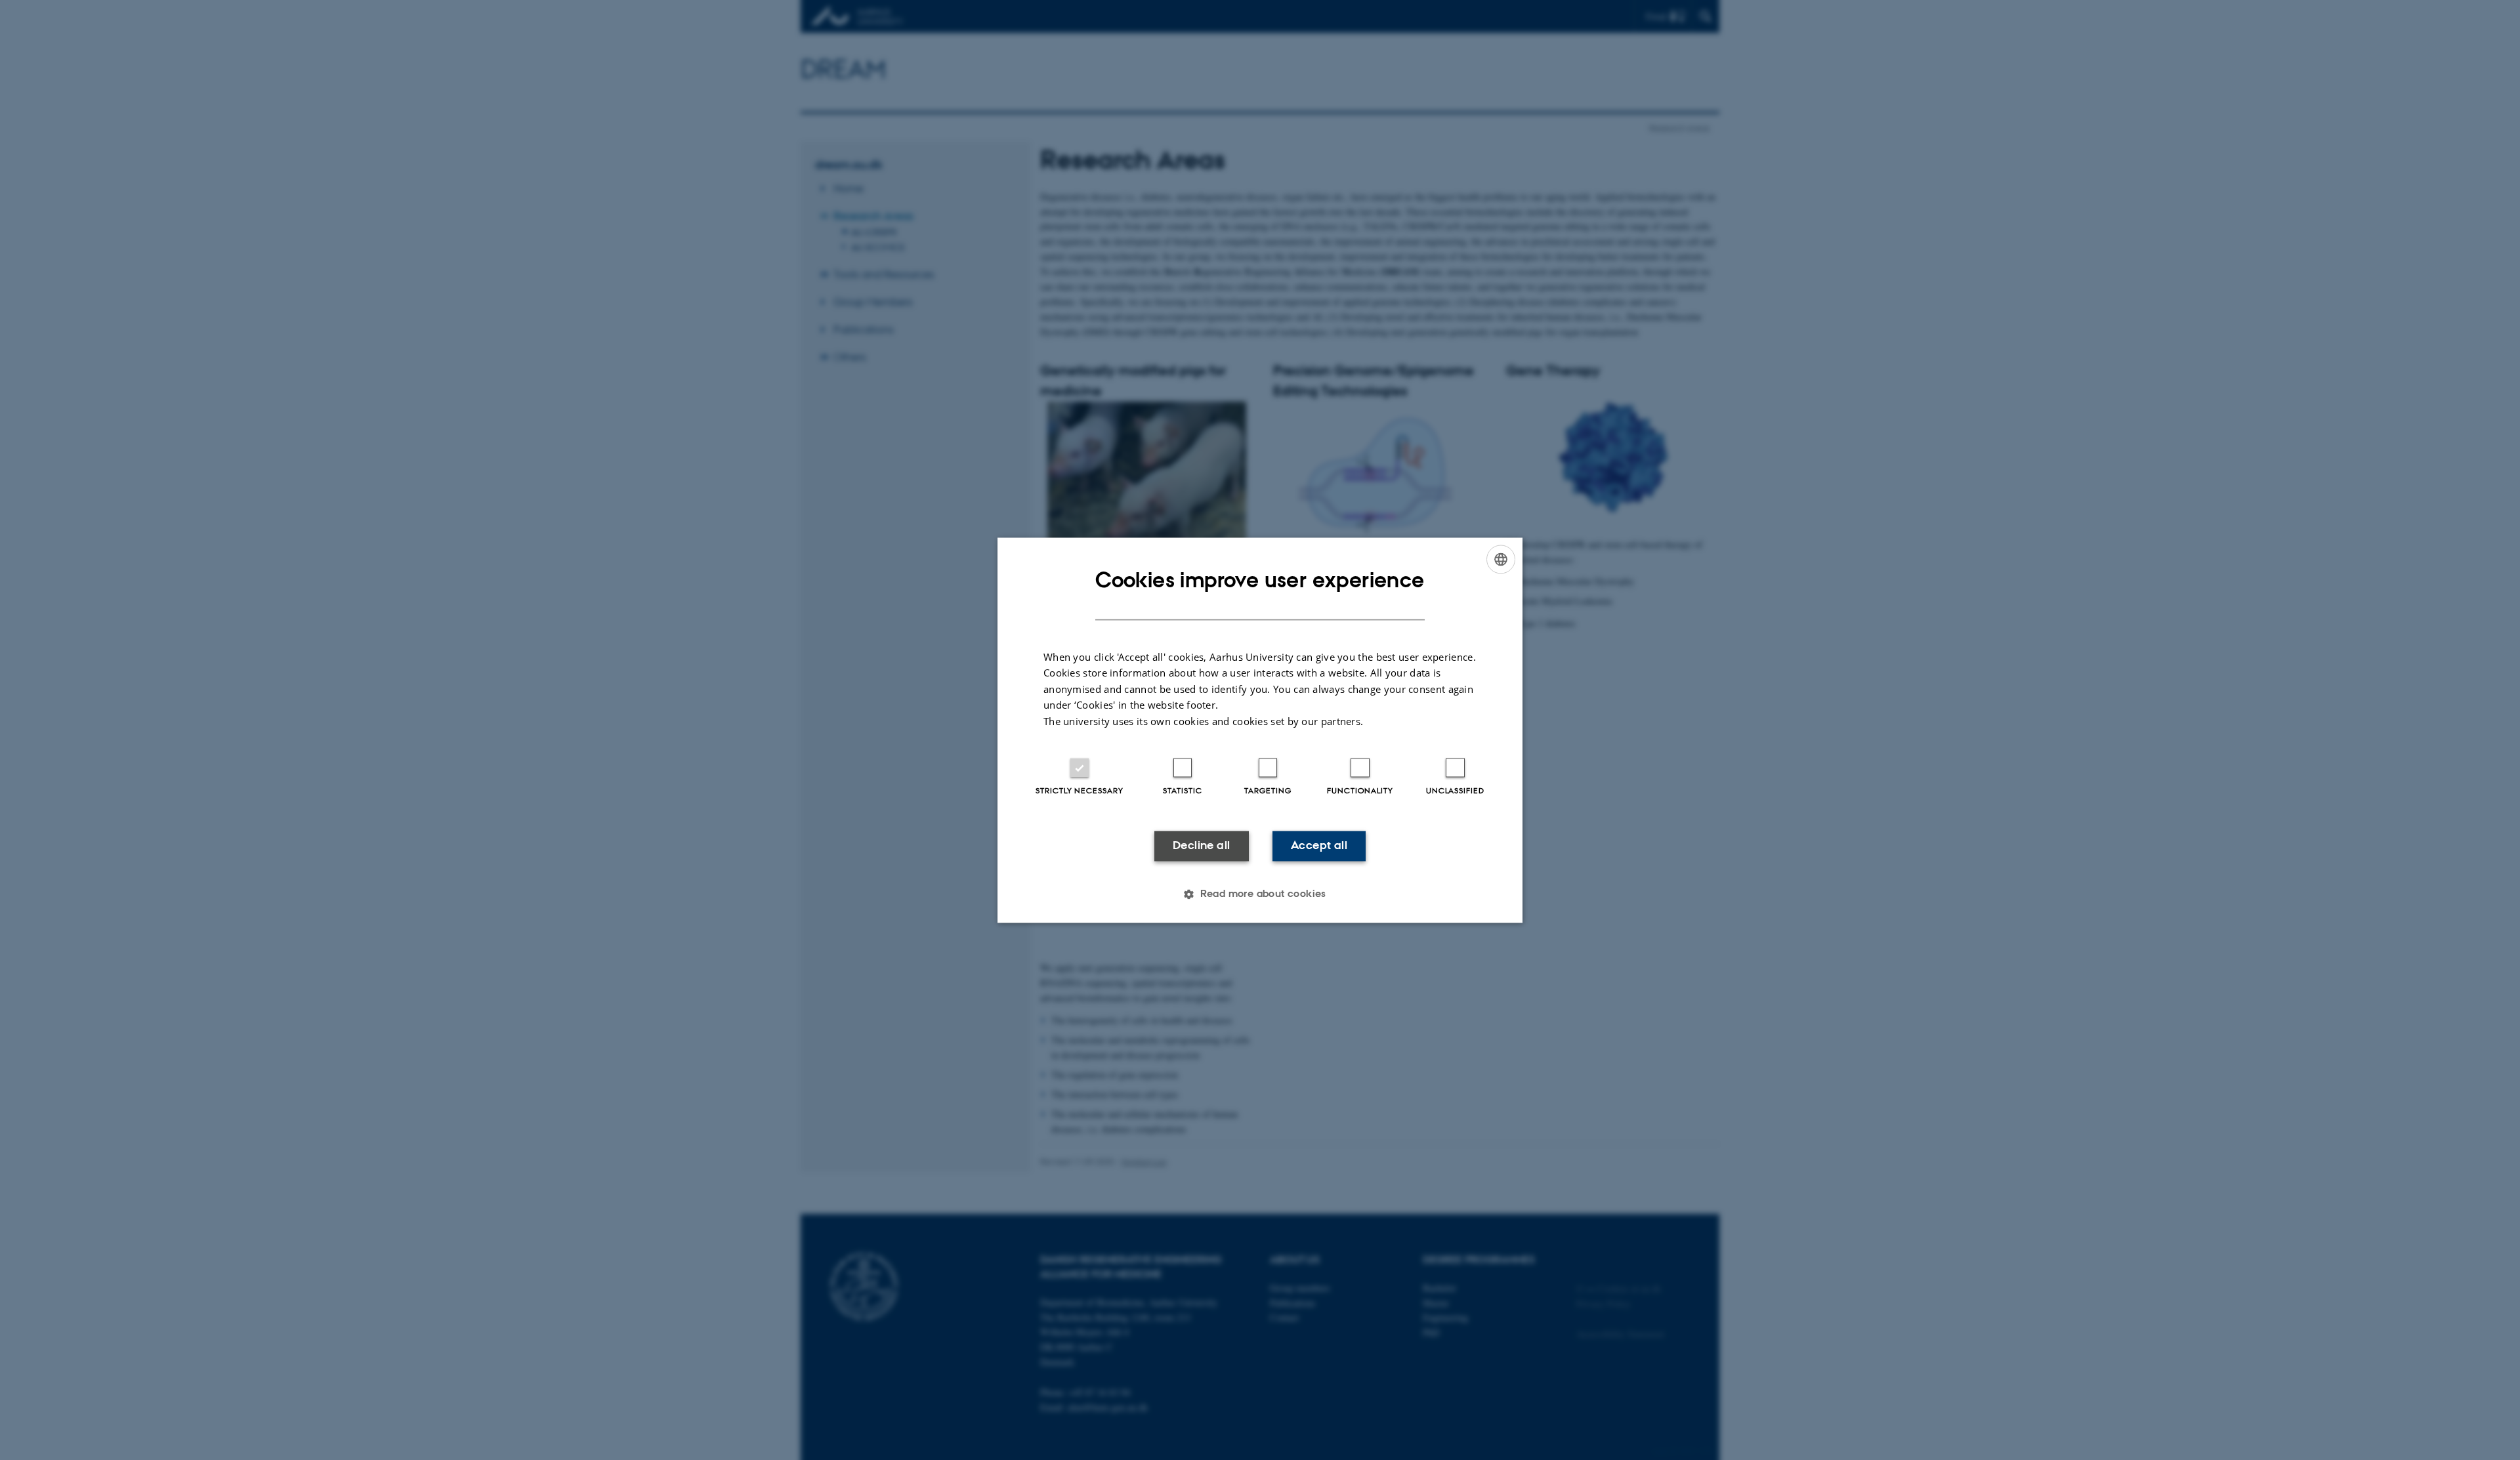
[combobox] (1501, 559)
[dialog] (1260, 730)
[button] (1260, 894)
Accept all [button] (1319, 846)
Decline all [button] (1201, 846)
